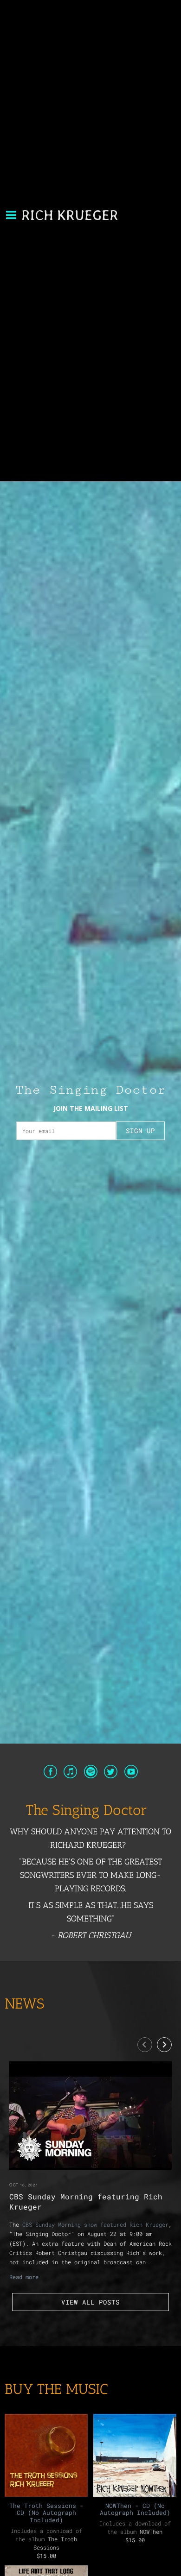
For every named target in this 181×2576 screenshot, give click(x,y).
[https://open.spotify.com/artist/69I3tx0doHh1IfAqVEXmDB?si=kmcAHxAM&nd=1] (91, 1773)
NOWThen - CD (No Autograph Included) (135, 2509)
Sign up (140, 1131)
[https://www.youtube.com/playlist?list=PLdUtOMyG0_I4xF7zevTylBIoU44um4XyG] (131, 1773)
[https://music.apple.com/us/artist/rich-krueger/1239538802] (70, 1773)
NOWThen (151, 2532)
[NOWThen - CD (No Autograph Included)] (135, 2455)
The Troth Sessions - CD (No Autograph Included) (46, 2513)
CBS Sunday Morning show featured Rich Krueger (95, 2224)
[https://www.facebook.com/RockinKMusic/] (50, 1773)
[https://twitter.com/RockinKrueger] (111, 1773)
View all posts (90, 2302)
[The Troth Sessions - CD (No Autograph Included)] (46, 2455)
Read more (24, 2277)
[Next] (164, 2045)
